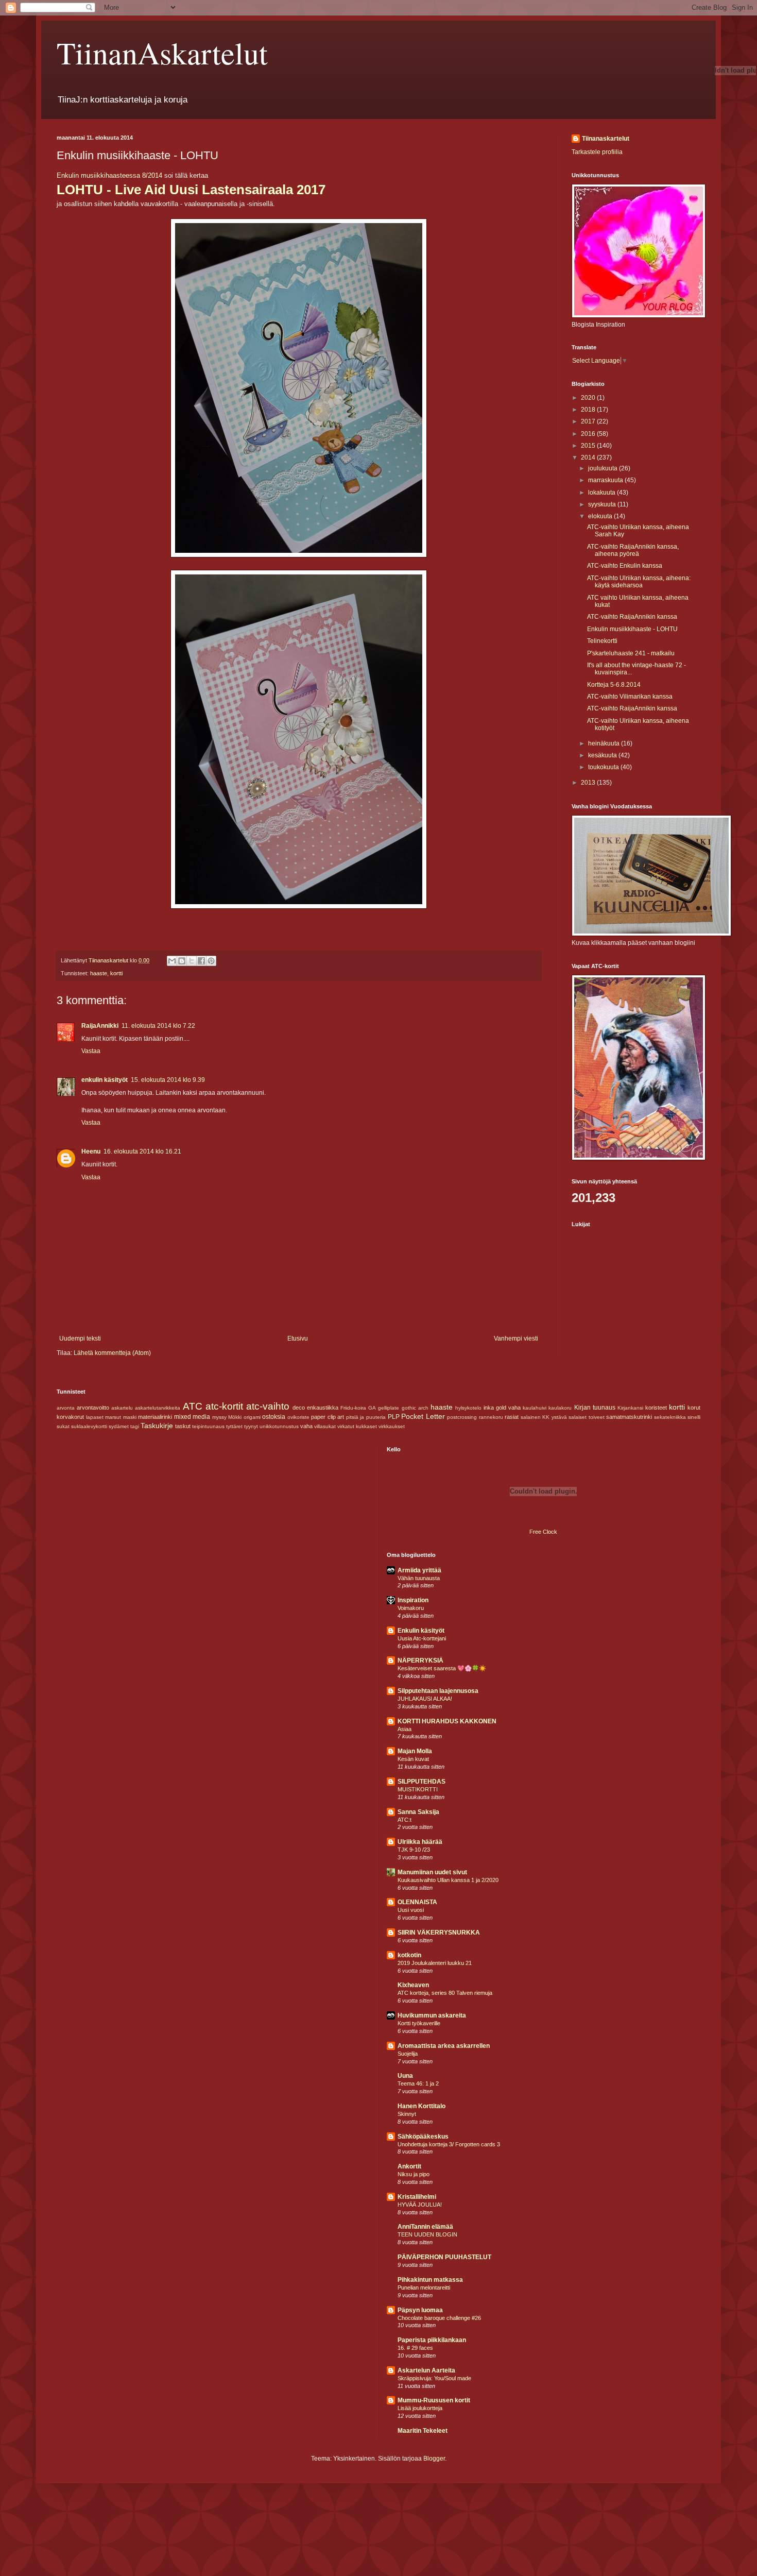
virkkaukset (392, 1426)
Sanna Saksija (418, 1812)
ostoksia (274, 1417)
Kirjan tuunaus (595, 1408)
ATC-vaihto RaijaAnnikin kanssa (632, 617)
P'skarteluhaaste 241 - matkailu (631, 653)
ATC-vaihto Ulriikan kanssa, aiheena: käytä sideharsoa (639, 582)
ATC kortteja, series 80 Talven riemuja (445, 1993)
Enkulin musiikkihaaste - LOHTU (632, 629)
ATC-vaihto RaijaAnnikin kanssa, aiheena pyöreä (633, 550)
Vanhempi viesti (516, 1338)
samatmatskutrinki (629, 1417)
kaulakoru (560, 1408)
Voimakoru (411, 1608)
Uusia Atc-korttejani (422, 1638)
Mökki (235, 1417)
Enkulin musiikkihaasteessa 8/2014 (109, 175)
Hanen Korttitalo (421, 2106)
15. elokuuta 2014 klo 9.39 (168, 1080)
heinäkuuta (605, 743)
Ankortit (409, 2166)
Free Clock (543, 1532)
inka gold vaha (502, 1408)
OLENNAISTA (417, 1902)
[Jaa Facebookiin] (201, 961)
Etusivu (298, 1338)
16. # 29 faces (415, 2348)
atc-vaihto (268, 1406)
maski (130, 1417)
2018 (589, 410)
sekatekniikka (670, 1417)
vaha (306, 1426)
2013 (589, 783)
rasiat (512, 1417)
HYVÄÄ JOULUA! (420, 2205)
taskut (183, 1426)
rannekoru (491, 1417)
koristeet (656, 1408)
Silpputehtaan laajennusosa (438, 1691)
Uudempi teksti (80, 1338)
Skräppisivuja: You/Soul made (434, 2378)
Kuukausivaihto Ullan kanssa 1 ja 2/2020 (448, 1880)
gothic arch (415, 1408)
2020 (589, 398)
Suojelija (408, 2054)
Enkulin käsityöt (421, 1631)
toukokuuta (604, 767)
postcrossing (462, 1417)
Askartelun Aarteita (426, 2370)
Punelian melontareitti (424, 2287)
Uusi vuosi (411, 1910)
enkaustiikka (323, 1408)
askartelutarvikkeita (158, 1408)
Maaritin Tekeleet (423, 2431)
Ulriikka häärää (420, 1842)
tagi (135, 1426)
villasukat (325, 1426)
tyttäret (234, 1426)
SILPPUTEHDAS (421, 1782)
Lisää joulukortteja (420, 2408)
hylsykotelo (468, 1408)
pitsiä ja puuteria (366, 1417)
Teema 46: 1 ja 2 (418, 2083)
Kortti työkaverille (419, 2023)
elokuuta (601, 516)
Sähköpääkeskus (423, 2137)
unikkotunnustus (279, 1426)
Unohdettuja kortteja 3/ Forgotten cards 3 (449, 2144)
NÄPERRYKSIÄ (420, 1660)
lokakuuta (603, 493)
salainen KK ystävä (544, 1417)
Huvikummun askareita (432, 2015)
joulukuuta (604, 468)
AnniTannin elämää (425, 2227)
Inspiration (413, 1600)
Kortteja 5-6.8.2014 (614, 685)
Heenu (91, 1151)
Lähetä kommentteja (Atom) (112, 1353)
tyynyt (251, 1426)
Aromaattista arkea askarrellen (444, 2046)
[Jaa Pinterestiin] (211, 961)
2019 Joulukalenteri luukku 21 (435, 1963)
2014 (589, 457)
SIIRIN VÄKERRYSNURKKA (439, 1933)
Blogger (434, 2459)
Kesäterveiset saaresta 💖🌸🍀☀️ (442, 1668)
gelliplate (389, 1408)
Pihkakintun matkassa (430, 2280)
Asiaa (405, 1729)
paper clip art (328, 1417)
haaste (99, 973)
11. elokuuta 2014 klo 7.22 (158, 1026)
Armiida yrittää (419, 1570)
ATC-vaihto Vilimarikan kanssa (630, 697)
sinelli (694, 1417)
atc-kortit (224, 1406)
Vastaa (91, 1051)
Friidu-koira (353, 1408)
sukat (63, 1426)
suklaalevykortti (89, 1426)
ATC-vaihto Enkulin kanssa (625, 566)
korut (694, 1408)
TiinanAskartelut (162, 53)
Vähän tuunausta (419, 1578)
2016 (589, 434)
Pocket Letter (423, 1416)
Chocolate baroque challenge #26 (439, 2318)
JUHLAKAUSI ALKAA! (425, 1699)
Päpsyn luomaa (420, 2310)
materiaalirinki (155, 1417)
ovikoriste (298, 1417)
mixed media (192, 1417)
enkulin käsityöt (105, 1080)
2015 (589, 446)
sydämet (119, 1426)
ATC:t (405, 1820)
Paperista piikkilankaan (432, 2340)
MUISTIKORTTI (418, 1789)
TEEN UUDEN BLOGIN (427, 2234)
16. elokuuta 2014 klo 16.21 (142, 1151)
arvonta (66, 1408)
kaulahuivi (535, 1408)
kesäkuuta (603, 755)
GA (372, 1408)
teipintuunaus (208, 1426)
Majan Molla (415, 1751)
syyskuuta (603, 504)
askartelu (122, 1408)
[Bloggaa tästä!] (182, 961)
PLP (394, 1417)
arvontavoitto (93, 1408)
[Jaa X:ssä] (192, 961)
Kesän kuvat (413, 1759)
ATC (193, 1406)
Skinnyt (407, 2114)
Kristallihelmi (417, 2197)
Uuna (405, 2076)
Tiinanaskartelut (606, 139)
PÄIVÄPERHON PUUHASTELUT (444, 2257)
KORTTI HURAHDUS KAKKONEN (447, 1721)
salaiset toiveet (587, 1417)
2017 (589, 421)
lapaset (95, 1417)
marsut (113, 1417)
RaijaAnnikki (100, 1026)
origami (252, 1417)
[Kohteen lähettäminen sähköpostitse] (172, 961)
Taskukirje (157, 1426)
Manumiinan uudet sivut (432, 1872)
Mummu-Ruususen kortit (434, 2400)
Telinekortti (602, 641)
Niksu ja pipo (414, 2174)
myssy (219, 1417)
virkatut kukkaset (357, 1426)
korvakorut (70, 1417)
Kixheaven (413, 1985)
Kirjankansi (630, 1408)
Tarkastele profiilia (597, 152)
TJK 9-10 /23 (414, 1850)
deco (299, 1408)
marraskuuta (606, 480)
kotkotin (409, 1955)
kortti (116, 973)
